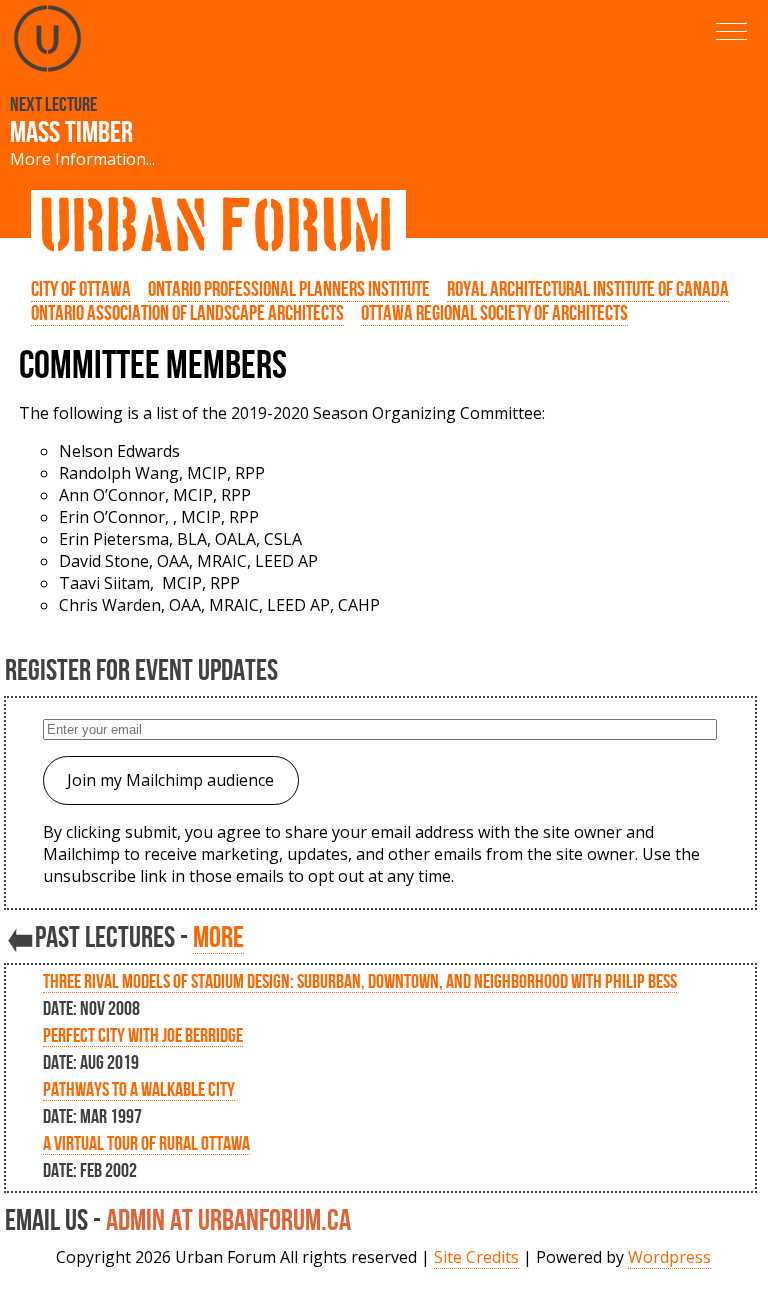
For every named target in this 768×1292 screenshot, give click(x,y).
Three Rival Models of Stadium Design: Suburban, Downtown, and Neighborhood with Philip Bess (360, 981)
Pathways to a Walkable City (139, 1089)
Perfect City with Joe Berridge (143, 1035)
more (218, 936)
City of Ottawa (81, 289)
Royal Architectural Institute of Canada (588, 289)
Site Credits (476, 1257)
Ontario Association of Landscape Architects (187, 313)
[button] (731, 31)
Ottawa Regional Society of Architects (494, 313)
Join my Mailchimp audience (170, 780)
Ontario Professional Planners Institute (289, 289)
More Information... (82, 159)
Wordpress (669, 1257)
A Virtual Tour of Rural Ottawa (146, 1143)
